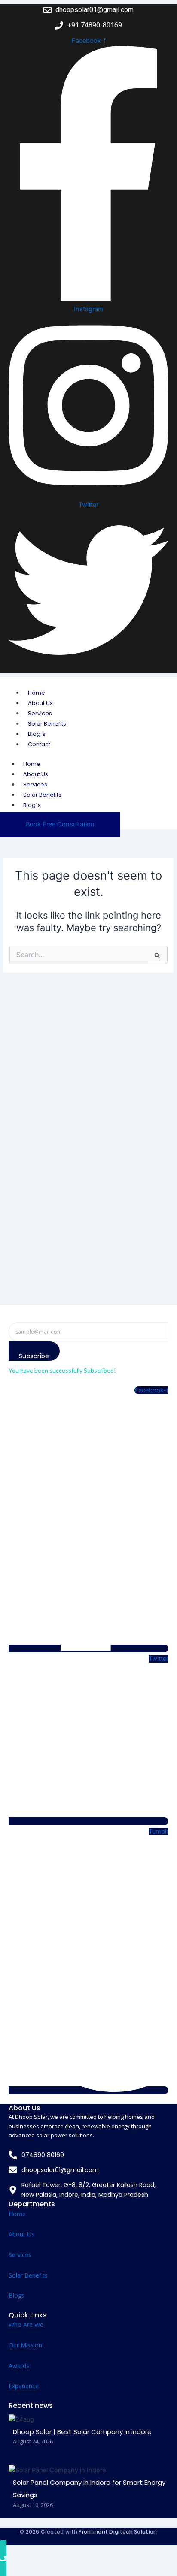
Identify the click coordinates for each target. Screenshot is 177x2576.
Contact (39, 744)
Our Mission (25, 2345)
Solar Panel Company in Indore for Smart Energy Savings (89, 2489)
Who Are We (26, 2324)
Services (40, 713)
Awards (19, 2366)
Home (37, 693)
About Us (40, 703)
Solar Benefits (47, 724)
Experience (24, 2386)
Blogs (17, 2295)
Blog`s (37, 734)
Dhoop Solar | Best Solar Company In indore (82, 2432)
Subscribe (34, 1356)
